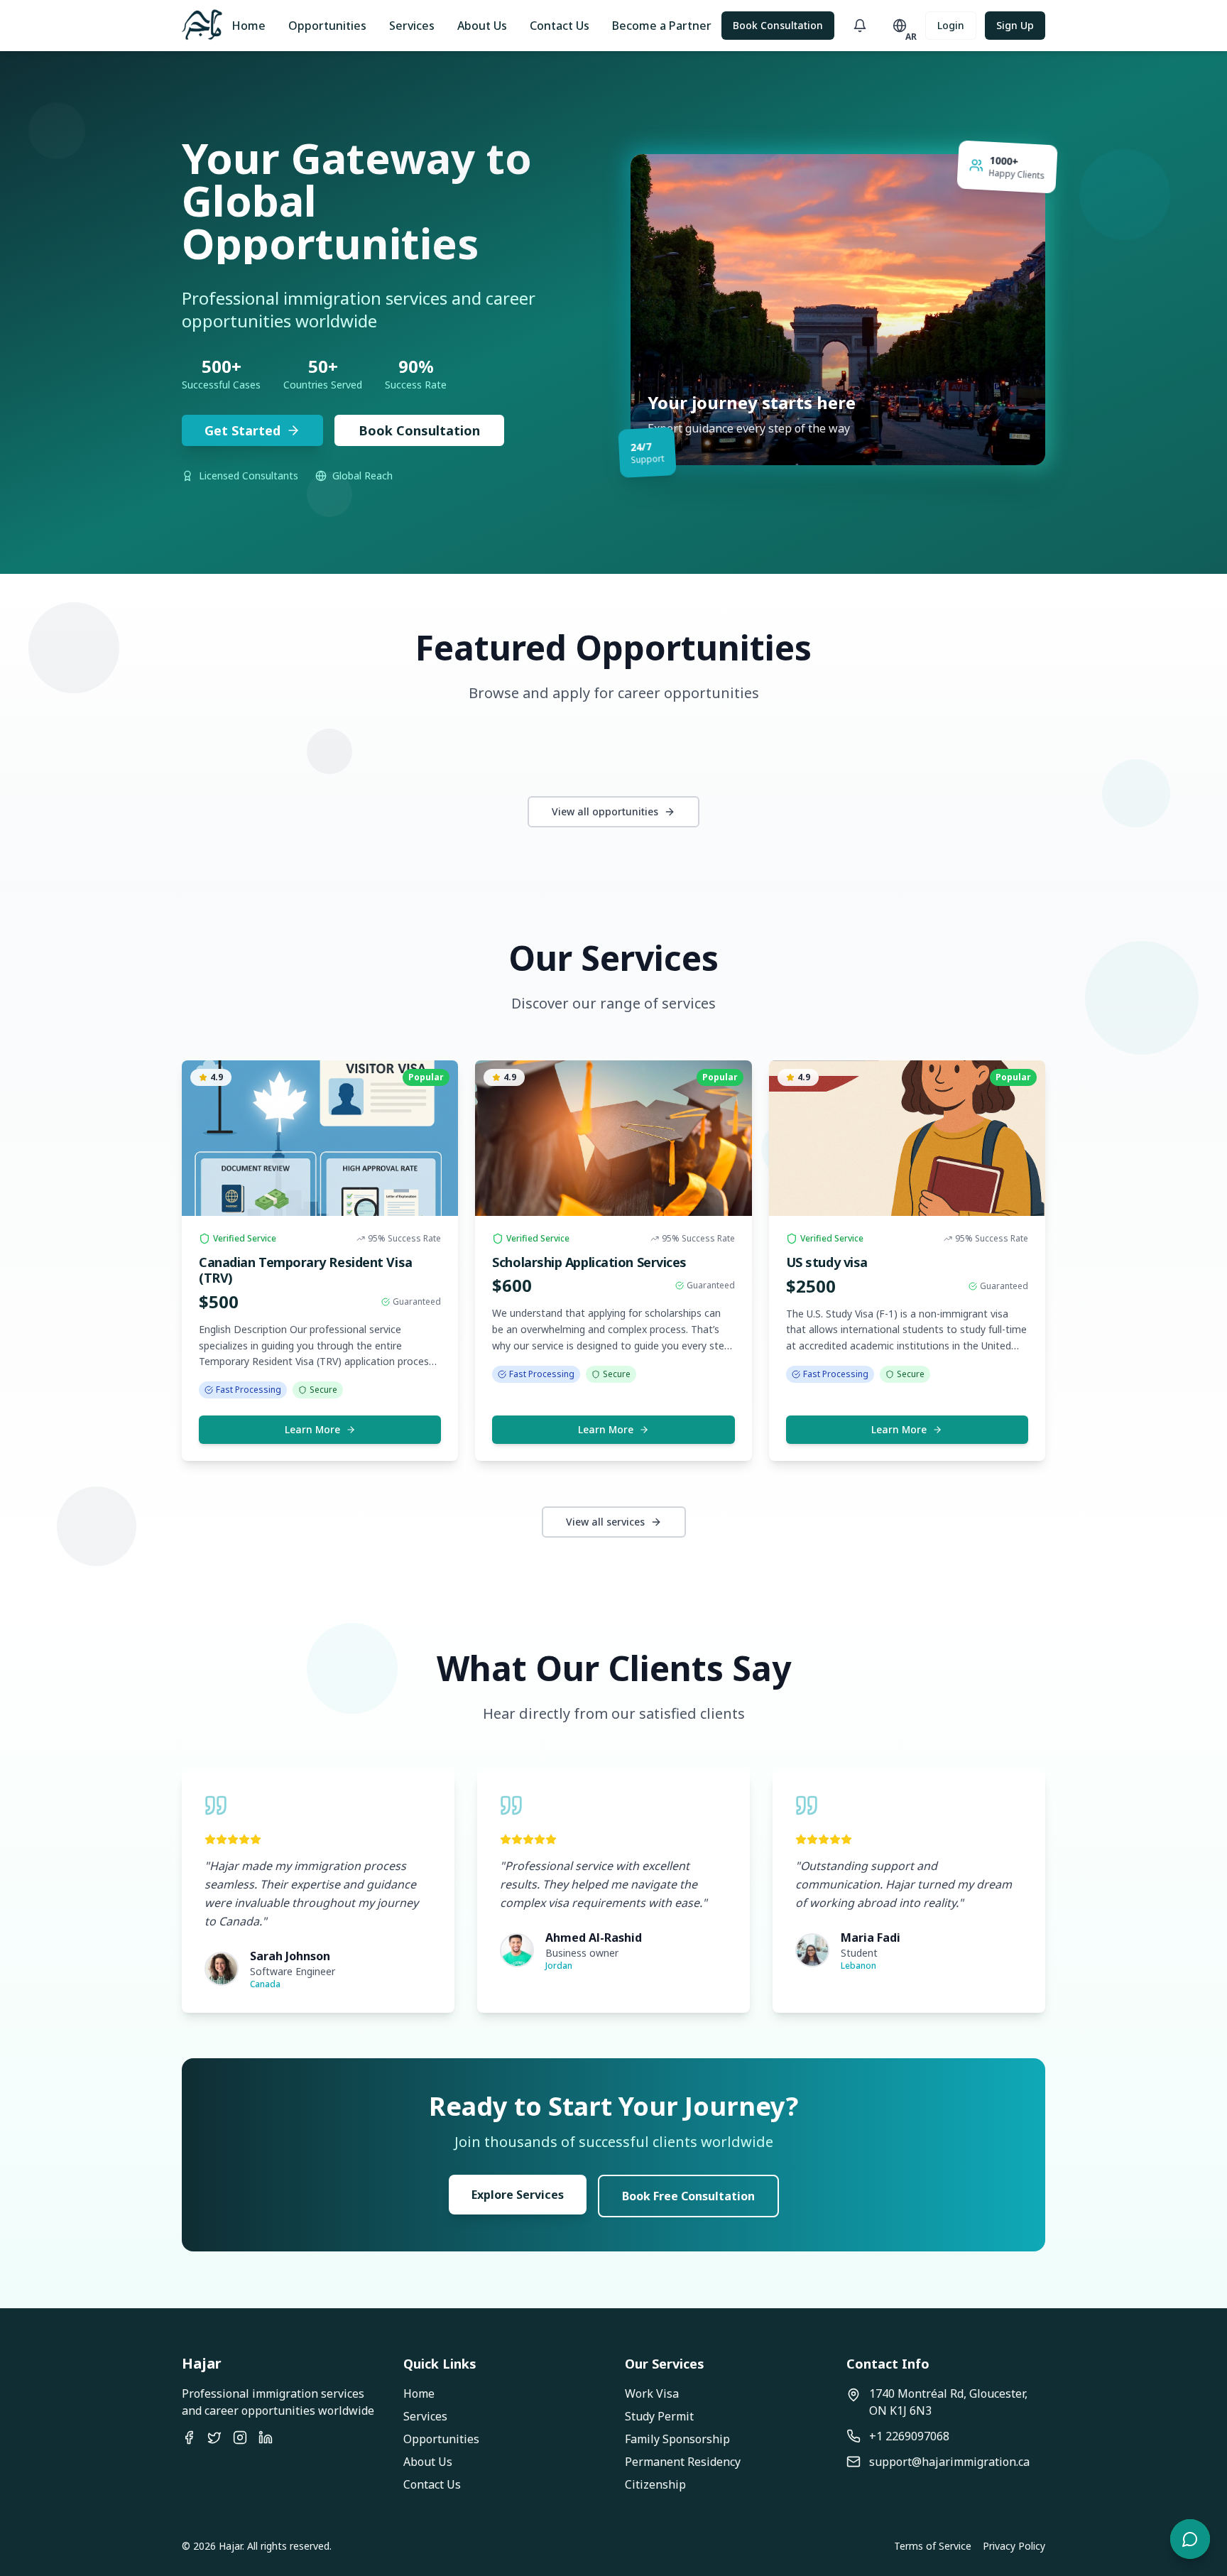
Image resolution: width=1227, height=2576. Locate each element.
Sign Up (1015, 25)
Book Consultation (778, 25)
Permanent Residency (683, 2462)
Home (249, 26)
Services (412, 26)
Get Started (242, 430)
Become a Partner (662, 26)
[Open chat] (1190, 2539)
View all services (605, 1522)
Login (951, 25)
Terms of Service (933, 2546)
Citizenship (655, 2484)
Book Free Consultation (688, 2196)
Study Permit (659, 2416)
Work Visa (652, 2393)
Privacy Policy (1014, 2546)
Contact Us (560, 26)
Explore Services (518, 2195)
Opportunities (327, 26)
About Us (482, 26)
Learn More (312, 1429)
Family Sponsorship (677, 2439)
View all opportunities (605, 811)
